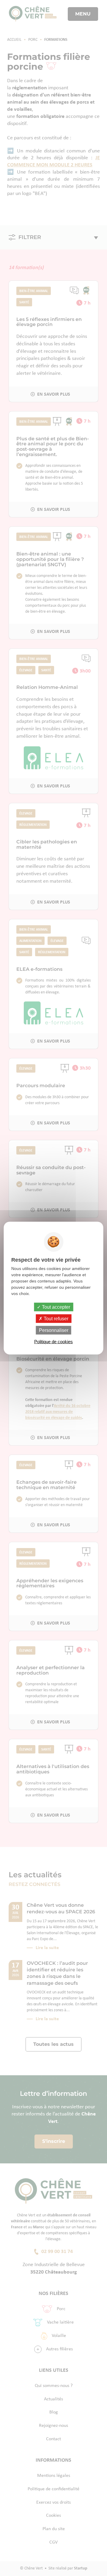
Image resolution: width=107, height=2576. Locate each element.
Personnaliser (54, 1330)
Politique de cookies (53, 1342)
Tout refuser (55, 1318)
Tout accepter (55, 1307)
